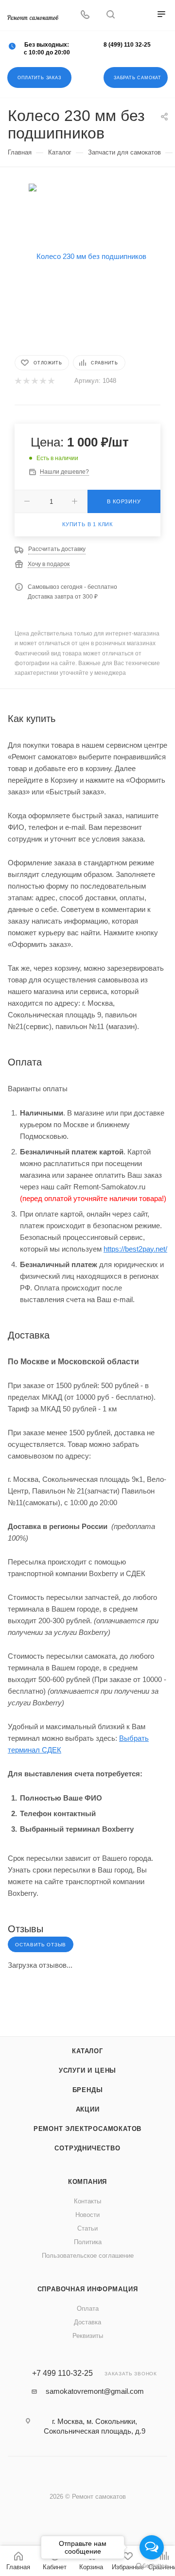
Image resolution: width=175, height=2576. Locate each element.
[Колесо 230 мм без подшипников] (87, 256)
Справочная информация (88, 2289)
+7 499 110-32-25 (62, 2373)
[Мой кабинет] (136, 15)
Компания (87, 2182)
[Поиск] (111, 15)
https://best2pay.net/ (135, 1249)
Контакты (87, 2201)
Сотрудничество (87, 2148)
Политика (88, 2242)
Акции (88, 2109)
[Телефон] (85, 15)
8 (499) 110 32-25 (127, 45)
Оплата (88, 2309)
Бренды (88, 2090)
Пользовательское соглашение (88, 2256)
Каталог (87, 2051)
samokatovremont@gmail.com (95, 2391)
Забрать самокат (138, 78)
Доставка (87, 2322)
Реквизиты (88, 2336)
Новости (87, 2215)
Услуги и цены (87, 2070)
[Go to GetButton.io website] (152, 2566)
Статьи (87, 2228)
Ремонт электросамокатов (87, 2129)
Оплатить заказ (39, 78)
